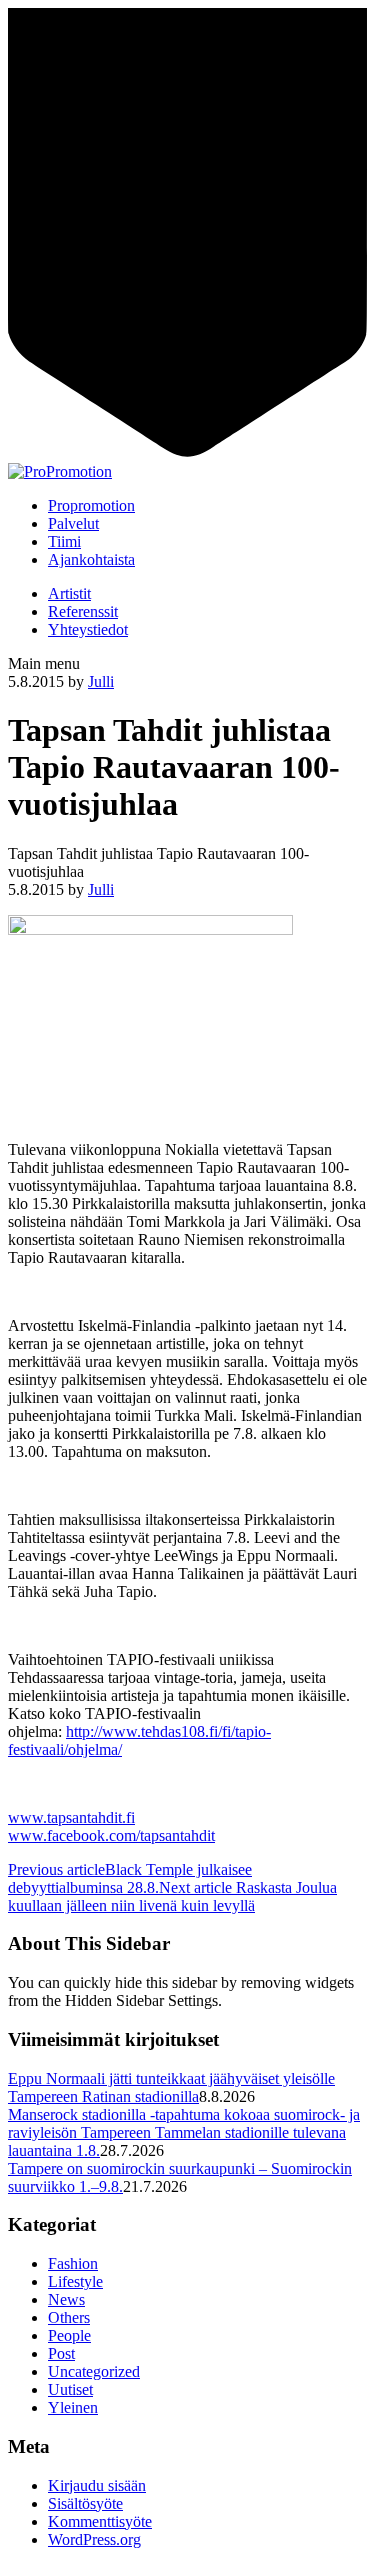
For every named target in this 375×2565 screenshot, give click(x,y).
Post (61, 2353)
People (69, 2335)
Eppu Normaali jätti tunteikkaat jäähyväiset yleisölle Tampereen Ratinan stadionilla (171, 2087)
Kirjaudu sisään (97, 2485)
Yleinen (73, 2407)
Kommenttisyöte (100, 2521)
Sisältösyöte (85, 2503)
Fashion (73, 2263)
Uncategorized (94, 2371)
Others (69, 2317)
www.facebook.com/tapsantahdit (111, 1835)
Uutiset (70, 2389)
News (66, 2299)
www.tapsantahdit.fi (71, 1817)
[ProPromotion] (60, 471)
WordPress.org (94, 2539)
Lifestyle (75, 2281)
